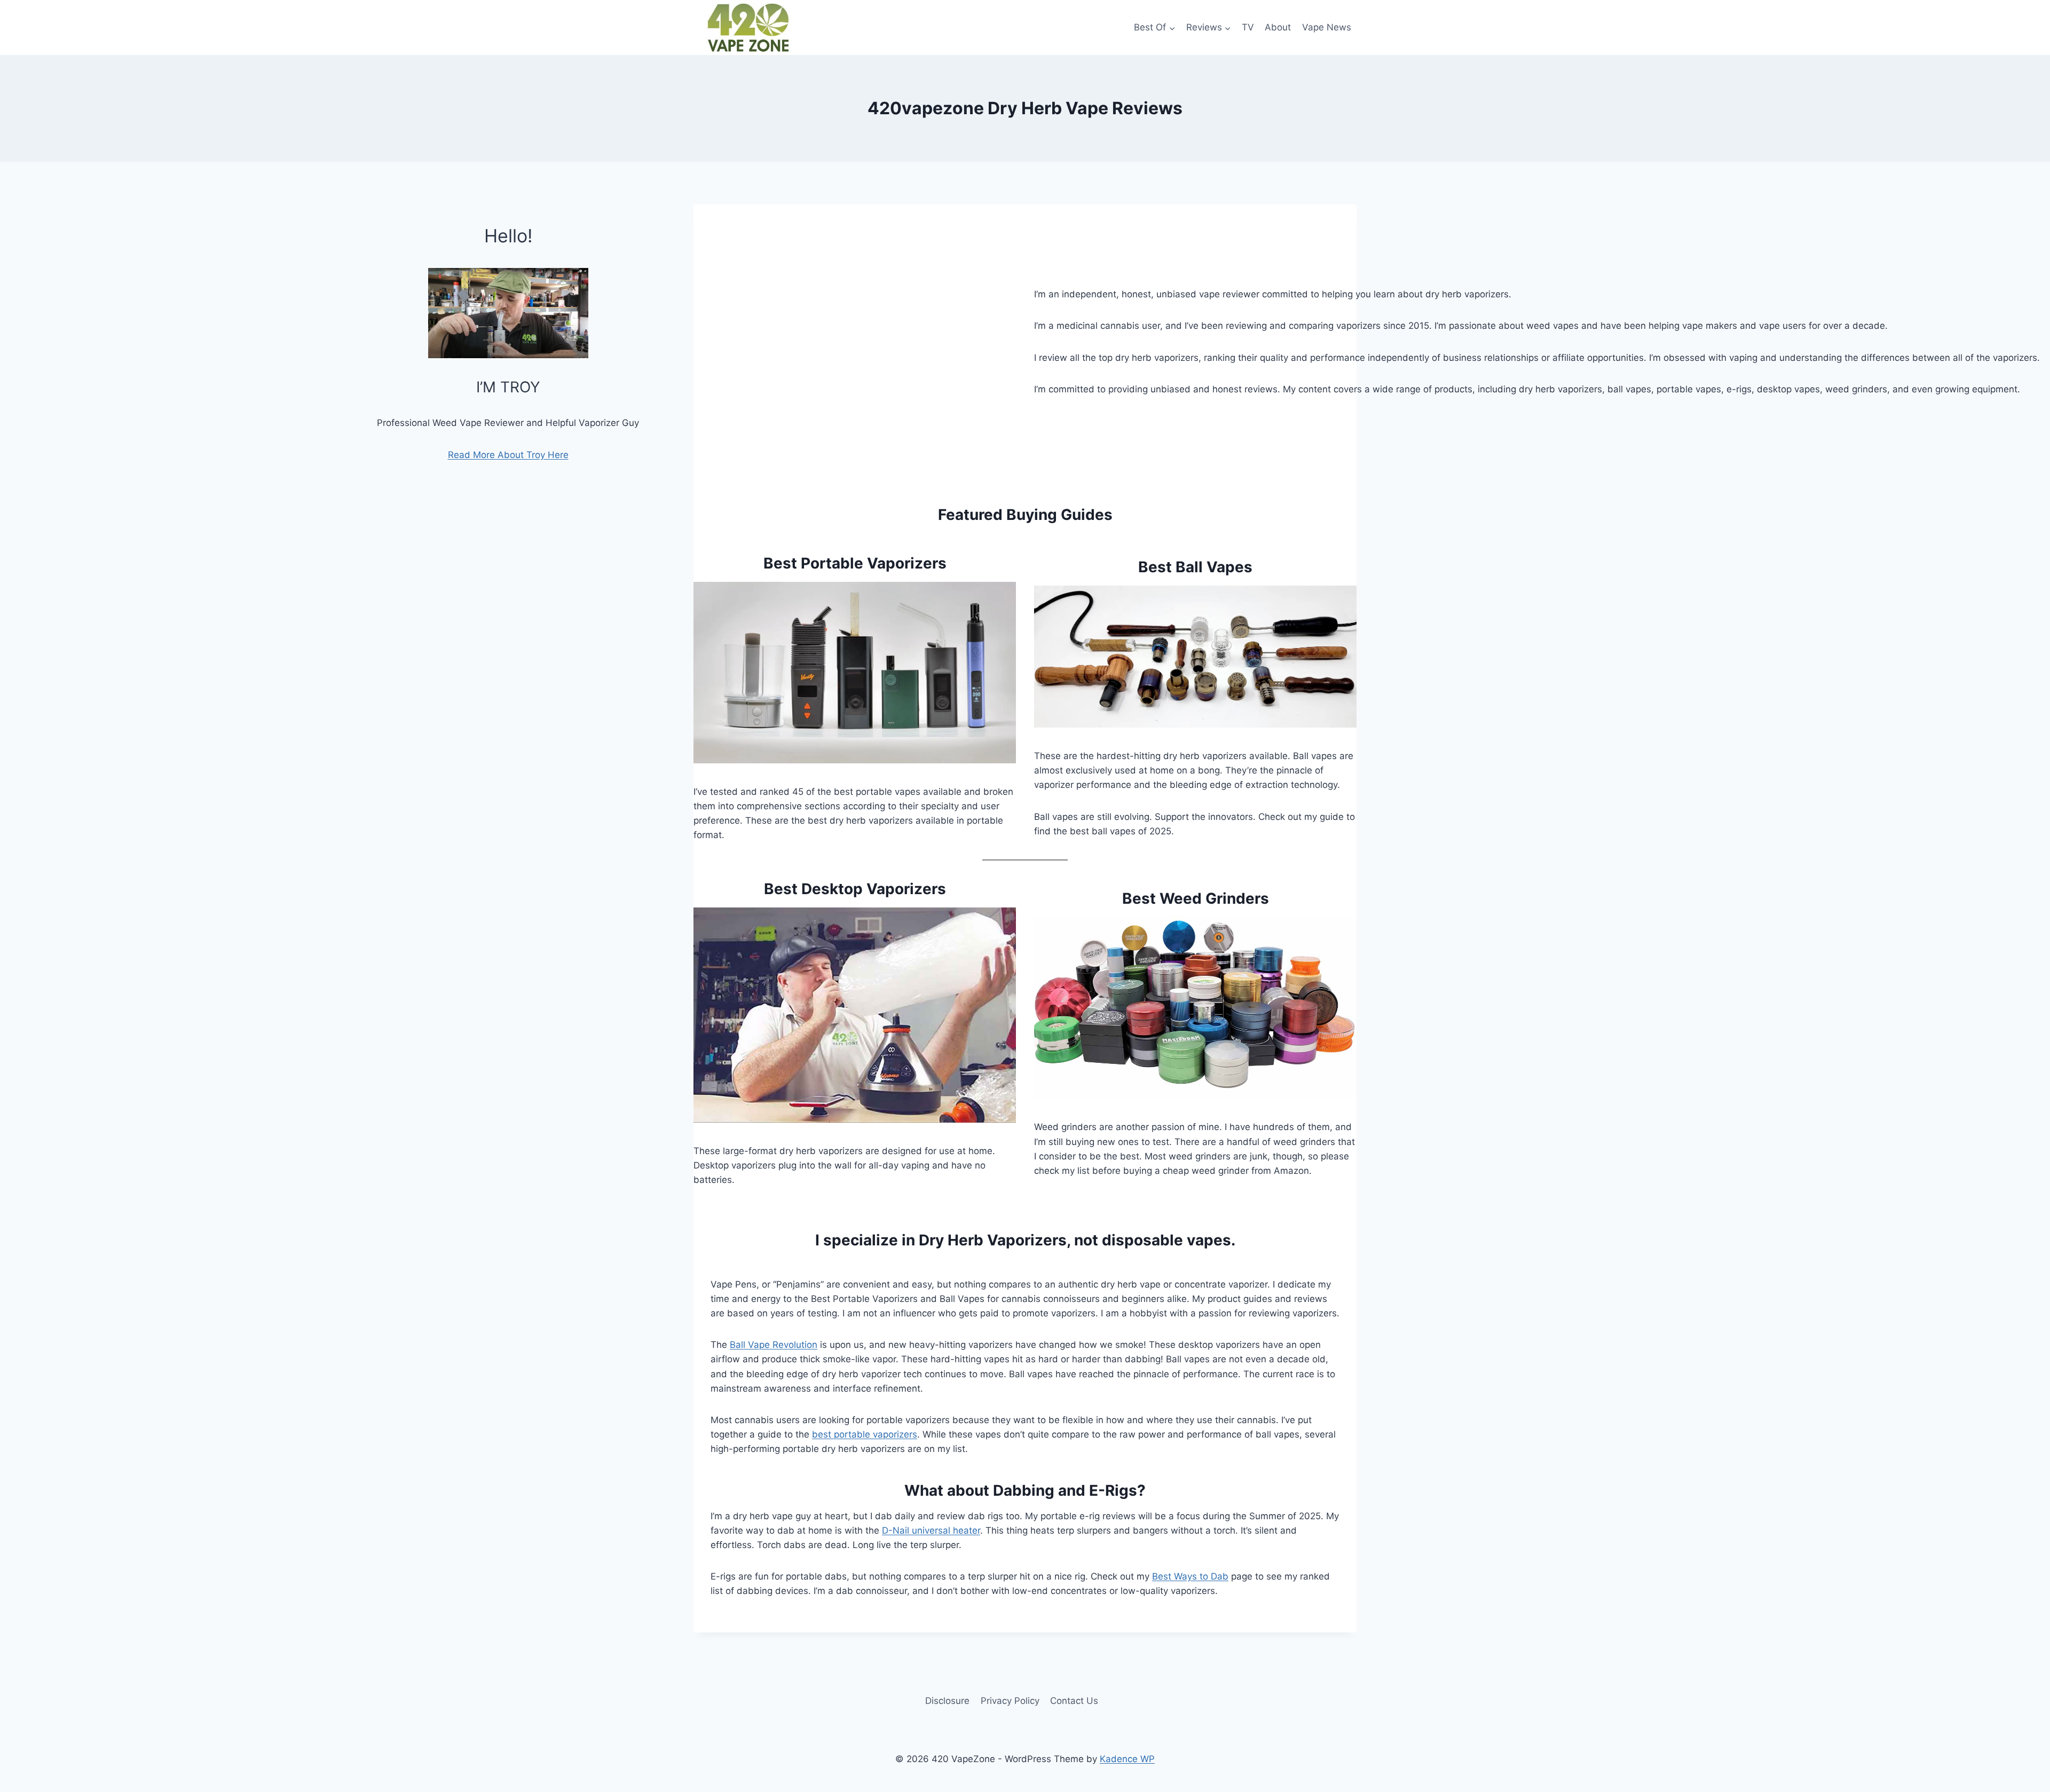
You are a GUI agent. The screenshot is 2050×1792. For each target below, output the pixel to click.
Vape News (1327, 27)
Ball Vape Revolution (774, 1345)
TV (1248, 27)
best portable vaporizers (865, 1434)
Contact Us (1074, 1701)
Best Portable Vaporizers (855, 563)
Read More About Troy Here (508, 455)
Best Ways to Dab (1190, 1576)
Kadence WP (1127, 1759)
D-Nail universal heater (931, 1530)
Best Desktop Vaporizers (855, 889)
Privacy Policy (1010, 1701)
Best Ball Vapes (1195, 567)
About (1278, 27)
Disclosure (947, 1701)
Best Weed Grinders (1196, 898)
